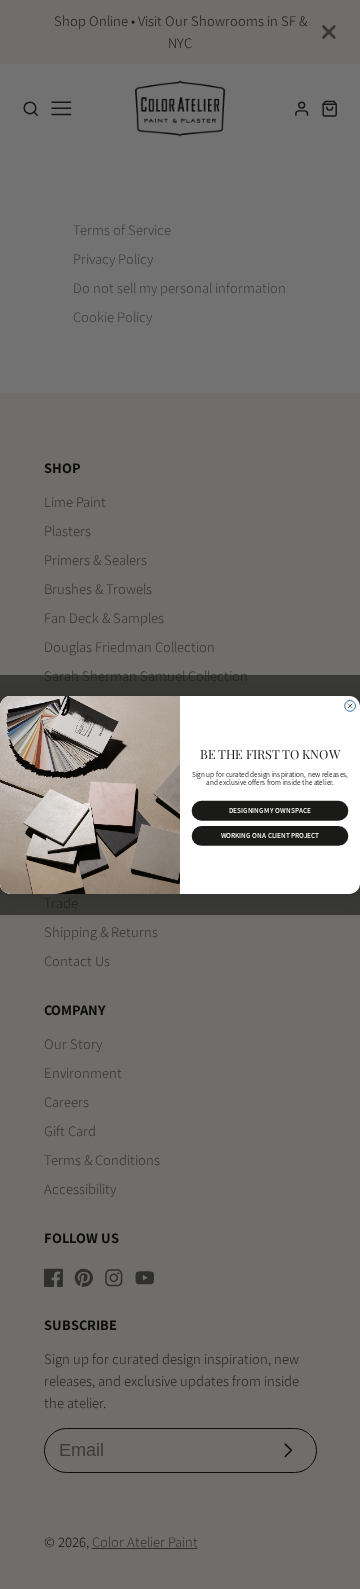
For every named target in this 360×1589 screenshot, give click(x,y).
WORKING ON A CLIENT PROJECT (270, 835)
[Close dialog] (350, 705)
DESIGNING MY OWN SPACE (270, 810)
